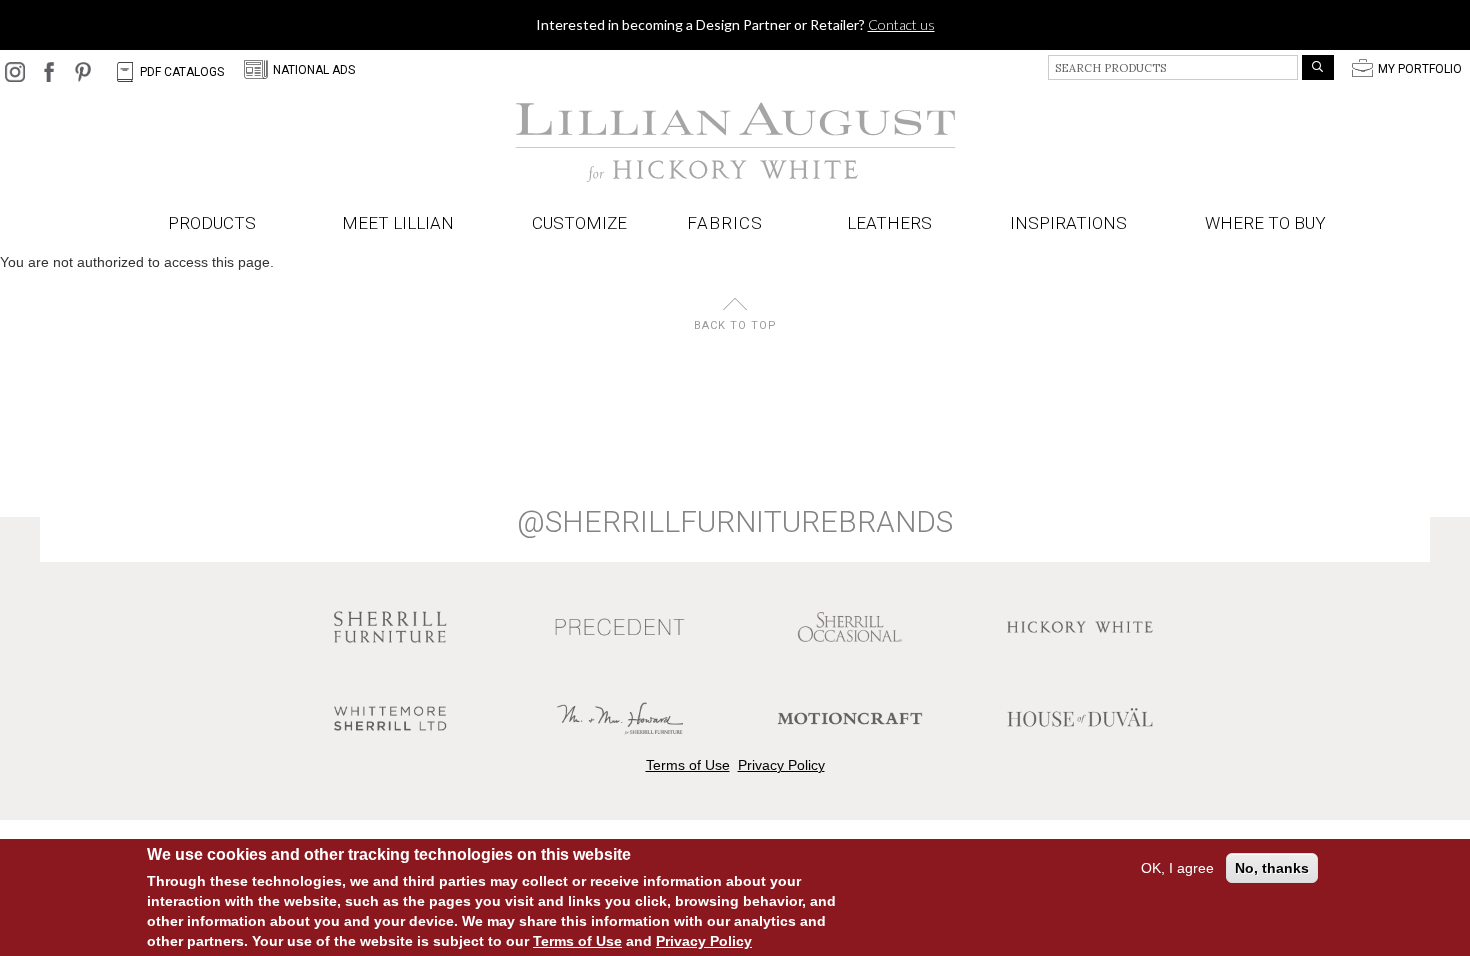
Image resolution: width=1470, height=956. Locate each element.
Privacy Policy (781, 765)
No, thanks (1272, 868)
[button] (729, 223)
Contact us (901, 24)
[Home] (735, 142)
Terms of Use (688, 765)
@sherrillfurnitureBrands (735, 522)
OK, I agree (1177, 868)
